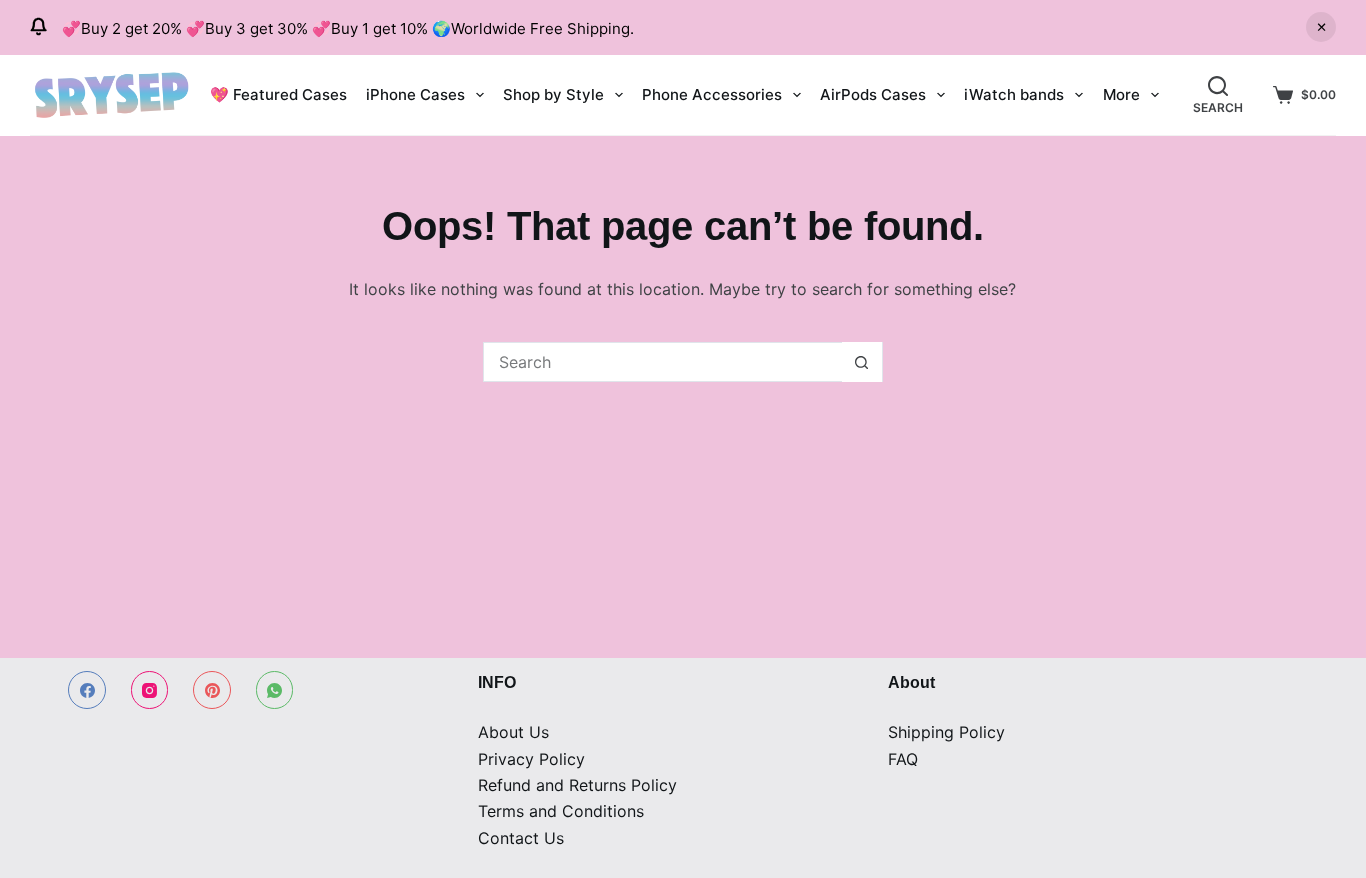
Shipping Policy (946, 732)
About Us (513, 732)
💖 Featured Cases (278, 94)
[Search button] (862, 362)
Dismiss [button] (1321, 27)
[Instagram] (150, 690)
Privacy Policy (531, 759)
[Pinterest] (212, 690)
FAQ (903, 759)
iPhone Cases (415, 94)
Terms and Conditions (561, 811)
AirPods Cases (873, 94)
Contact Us (521, 838)
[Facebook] (87, 690)
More (1121, 94)
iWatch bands (1014, 94)
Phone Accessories (712, 94)
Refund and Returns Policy (577, 785)
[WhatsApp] (275, 690)
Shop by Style (553, 94)
